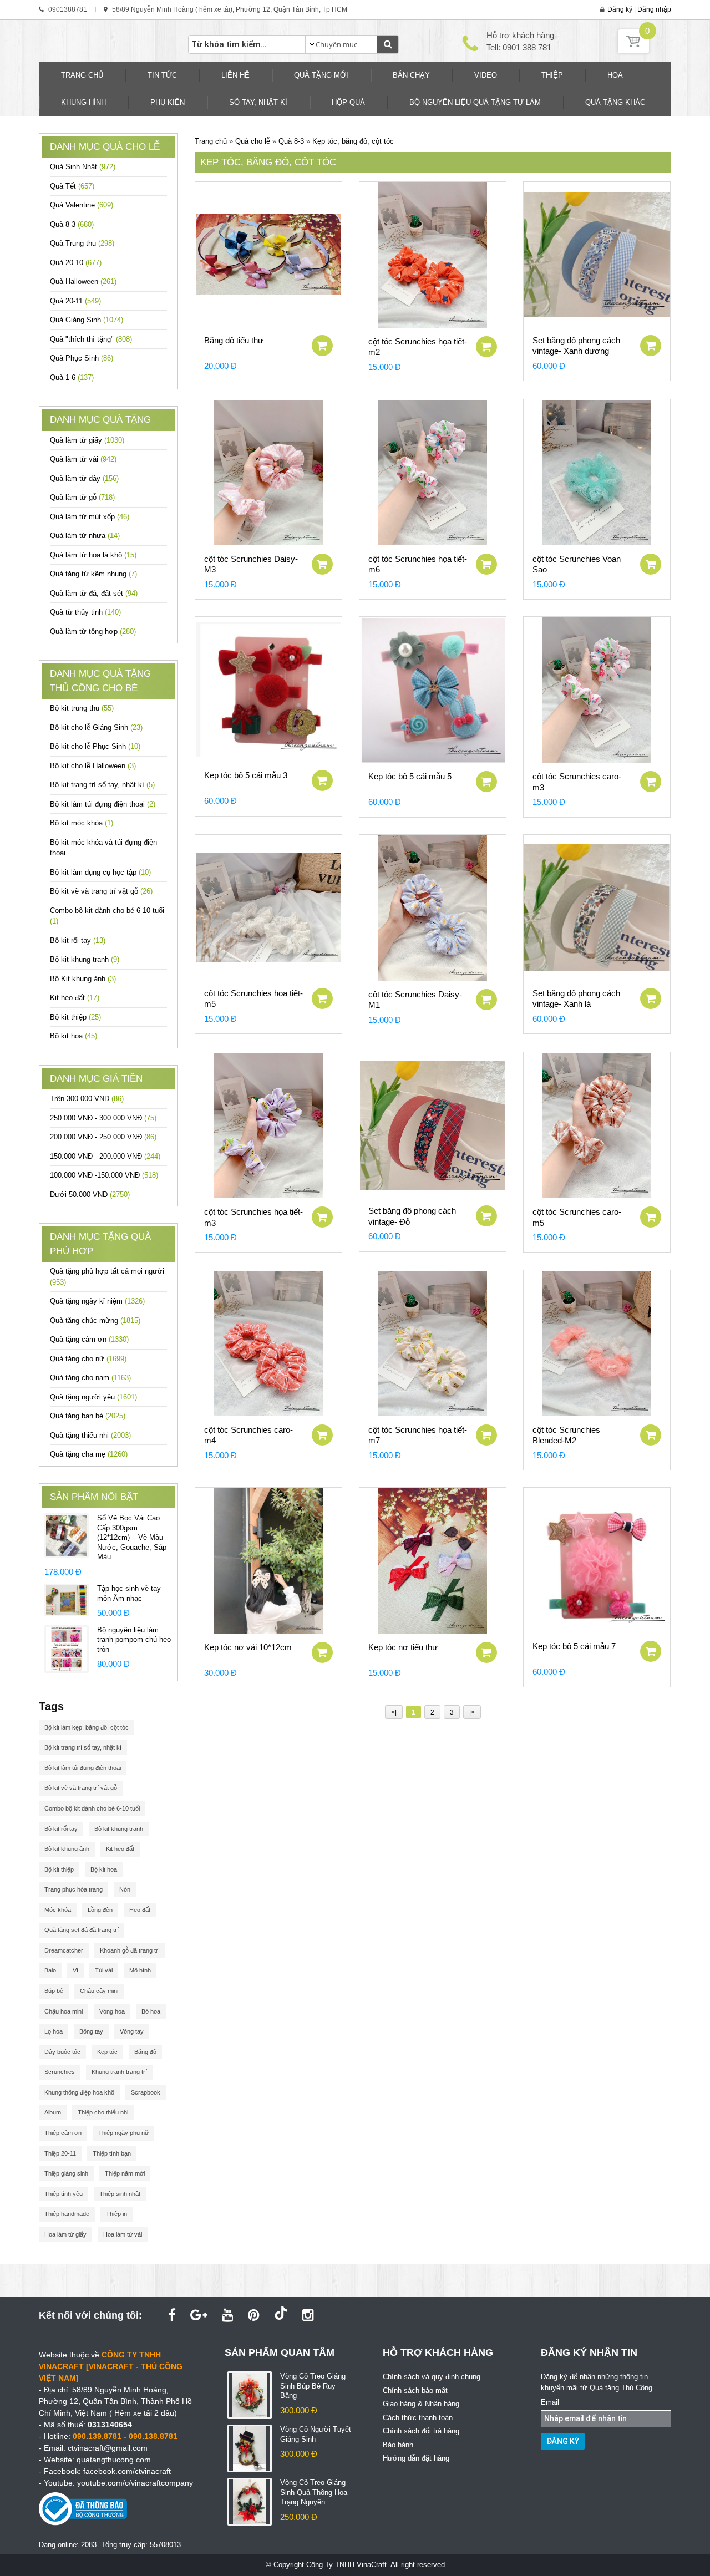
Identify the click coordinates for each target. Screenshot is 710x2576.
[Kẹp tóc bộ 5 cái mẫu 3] (268, 689)
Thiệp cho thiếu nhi (103, 2112)
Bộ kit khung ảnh (67, 1849)
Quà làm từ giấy (87, 440)
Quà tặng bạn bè (88, 1416)
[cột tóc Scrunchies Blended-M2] (597, 1343)
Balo (50, 1970)
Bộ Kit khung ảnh (83, 979)
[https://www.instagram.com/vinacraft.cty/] (308, 2315)
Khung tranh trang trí (119, 2072)
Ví (75, 1970)
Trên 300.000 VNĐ (87, 1099)
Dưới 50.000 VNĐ (90, 1195)
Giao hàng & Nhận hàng (421, 2404)
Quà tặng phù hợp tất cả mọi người (107, 1277)
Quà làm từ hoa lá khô (93, 555)
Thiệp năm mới (125, 2173)
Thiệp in (116, 2214)
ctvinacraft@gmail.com (108, 2448)
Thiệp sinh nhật (120, 2194)
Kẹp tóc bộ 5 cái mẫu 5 (410, 776)
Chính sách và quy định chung (432, 2377)
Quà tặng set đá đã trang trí (82, 1930)
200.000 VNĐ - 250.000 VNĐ (103, 1137)
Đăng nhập (654, 9)
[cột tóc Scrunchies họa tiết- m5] (268, 907)
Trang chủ (211, 141)
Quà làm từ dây (84, 478)
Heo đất (140, 1910)
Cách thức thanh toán (418, 2418)
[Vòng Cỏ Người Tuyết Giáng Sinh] (250, 2448)
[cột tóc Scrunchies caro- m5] (597, 1125)
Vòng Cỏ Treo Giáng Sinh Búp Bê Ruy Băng (313, 2386)
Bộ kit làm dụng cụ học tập (100, 872)
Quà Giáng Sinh (87, 320)
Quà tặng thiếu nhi (90, 1435)
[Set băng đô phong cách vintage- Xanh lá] (597, 907)
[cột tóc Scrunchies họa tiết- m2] (433, 255)
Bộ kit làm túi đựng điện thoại (103, 804)
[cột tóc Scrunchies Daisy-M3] (268, 473)
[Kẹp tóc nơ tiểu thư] (433, 1561)
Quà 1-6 (72, 377)
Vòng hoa (112, 2011)
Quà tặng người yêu (93, 1397)
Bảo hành (398, 2445)
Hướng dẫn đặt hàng (416, 2458)
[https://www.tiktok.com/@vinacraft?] (281, 2315)
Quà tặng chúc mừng (95, 1320)
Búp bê (54, 1991)
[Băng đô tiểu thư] (268, 255)
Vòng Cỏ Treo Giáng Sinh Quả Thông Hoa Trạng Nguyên (314, 2492)
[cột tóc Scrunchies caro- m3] (597, 690)
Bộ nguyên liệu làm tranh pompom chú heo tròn (134, 1640)
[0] (633, 51)
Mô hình (140, 1970)
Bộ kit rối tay (78, 940)
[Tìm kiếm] (388, 44)
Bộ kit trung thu (82, 708)
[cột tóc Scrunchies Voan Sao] (597, 473)
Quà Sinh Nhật (83, 167)
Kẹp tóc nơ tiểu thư (403, 1647)
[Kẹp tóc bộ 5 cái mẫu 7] (597, 1560)
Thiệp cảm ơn (63, 2133)
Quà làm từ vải (83, 459)
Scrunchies (60, 2072)
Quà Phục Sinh (82, 358)
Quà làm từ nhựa (85, 536)
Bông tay (91, 2031)
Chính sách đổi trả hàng (421, 2431)
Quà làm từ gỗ (82, 497)
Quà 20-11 (75, 301)
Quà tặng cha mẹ (89, 1454)
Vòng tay (132, 2031)
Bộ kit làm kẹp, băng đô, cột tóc (87, 1727)
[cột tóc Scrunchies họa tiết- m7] (433, 1343)
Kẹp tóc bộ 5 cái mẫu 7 (574, 1646)
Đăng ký (620, 9)
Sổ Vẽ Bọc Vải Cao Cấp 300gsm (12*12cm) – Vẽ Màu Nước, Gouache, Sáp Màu (132, 1537)
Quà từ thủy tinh (85, 612)
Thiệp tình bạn (112, 2153)
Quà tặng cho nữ (88, 1359)
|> (472, 1712)
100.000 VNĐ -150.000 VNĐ (104, 1175)
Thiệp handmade (67, 2214)
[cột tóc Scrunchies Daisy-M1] (433, 908)
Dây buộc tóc (62, 2052)
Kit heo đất (75, 998)
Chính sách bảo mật (415, 2390)
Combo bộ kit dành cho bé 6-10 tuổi (107, 916)
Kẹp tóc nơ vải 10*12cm (248, 1647)
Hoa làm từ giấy (65, 2234)
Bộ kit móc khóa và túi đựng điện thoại (103, 848)
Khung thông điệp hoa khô (79, 2092)
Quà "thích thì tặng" (91, 339)
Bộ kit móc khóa (82, 823)
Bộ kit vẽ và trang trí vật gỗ (101, 891)
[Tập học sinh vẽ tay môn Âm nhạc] (67, 1599)
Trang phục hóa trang (73, 1889)
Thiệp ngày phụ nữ (123, 2133)
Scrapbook (146, 2092)
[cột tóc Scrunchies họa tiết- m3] (268, 1125)
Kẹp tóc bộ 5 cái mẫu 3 (246, 775)
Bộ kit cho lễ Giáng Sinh (96, 727)
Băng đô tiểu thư (234, 340)
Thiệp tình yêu (64, 2194)
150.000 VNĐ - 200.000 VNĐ (105, 1156)
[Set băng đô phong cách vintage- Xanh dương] (597, 255)
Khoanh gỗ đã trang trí (130, 1950)
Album (53, 2112)
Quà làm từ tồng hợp (93, 632)
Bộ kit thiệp (75, 1017)
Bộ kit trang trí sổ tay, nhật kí (102, 785)
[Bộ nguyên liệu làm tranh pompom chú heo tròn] (67, 1648)
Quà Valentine (82, 205)
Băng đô (145, 2052)
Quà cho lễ (253, 141)
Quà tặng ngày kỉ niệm (97, 1301)
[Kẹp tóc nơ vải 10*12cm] (268, 1561)
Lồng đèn (100, 1910)
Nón (125, 1889)
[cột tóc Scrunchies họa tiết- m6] (433, 473)
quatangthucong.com (114, 2460)
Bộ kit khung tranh (85, 959)
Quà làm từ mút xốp (90, 517)
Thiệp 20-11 (60, 2153)
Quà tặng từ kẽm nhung (93, 574)
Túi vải (104, 1970)
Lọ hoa (54, 2031)
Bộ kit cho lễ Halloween (93, 766)
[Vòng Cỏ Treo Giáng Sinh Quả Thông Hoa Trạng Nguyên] (250, 2501)
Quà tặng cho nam (90, 1378)
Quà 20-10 (76, 263)
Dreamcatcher (64, 1950)
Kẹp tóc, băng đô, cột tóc (353, 141)
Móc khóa (58, 1910)
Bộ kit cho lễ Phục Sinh (95, 746)
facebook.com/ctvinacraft (127, 2471)
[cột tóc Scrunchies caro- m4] (268, 1343)
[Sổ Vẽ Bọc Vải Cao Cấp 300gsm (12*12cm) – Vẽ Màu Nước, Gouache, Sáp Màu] (67, 1535)
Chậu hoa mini (64, 2011)
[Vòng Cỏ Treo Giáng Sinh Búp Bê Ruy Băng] (250, 2395)
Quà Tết (72, 186)
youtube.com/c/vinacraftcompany (135, 2483)
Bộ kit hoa (73, 1036)
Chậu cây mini (99, 1991)
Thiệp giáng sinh (66, 2173)
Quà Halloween (83, 282)
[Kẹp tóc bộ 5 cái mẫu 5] (433, 690)
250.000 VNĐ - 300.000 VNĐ (103, 1118)
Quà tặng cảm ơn (89, 1339)
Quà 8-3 (72, 224)
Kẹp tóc (107, 2052)
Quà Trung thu (82, 243)
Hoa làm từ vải (123, 2234)
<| (394, 1712)
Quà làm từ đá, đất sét (94, 593)
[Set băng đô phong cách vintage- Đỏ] (433, 1125)
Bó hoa (151, 2011)
